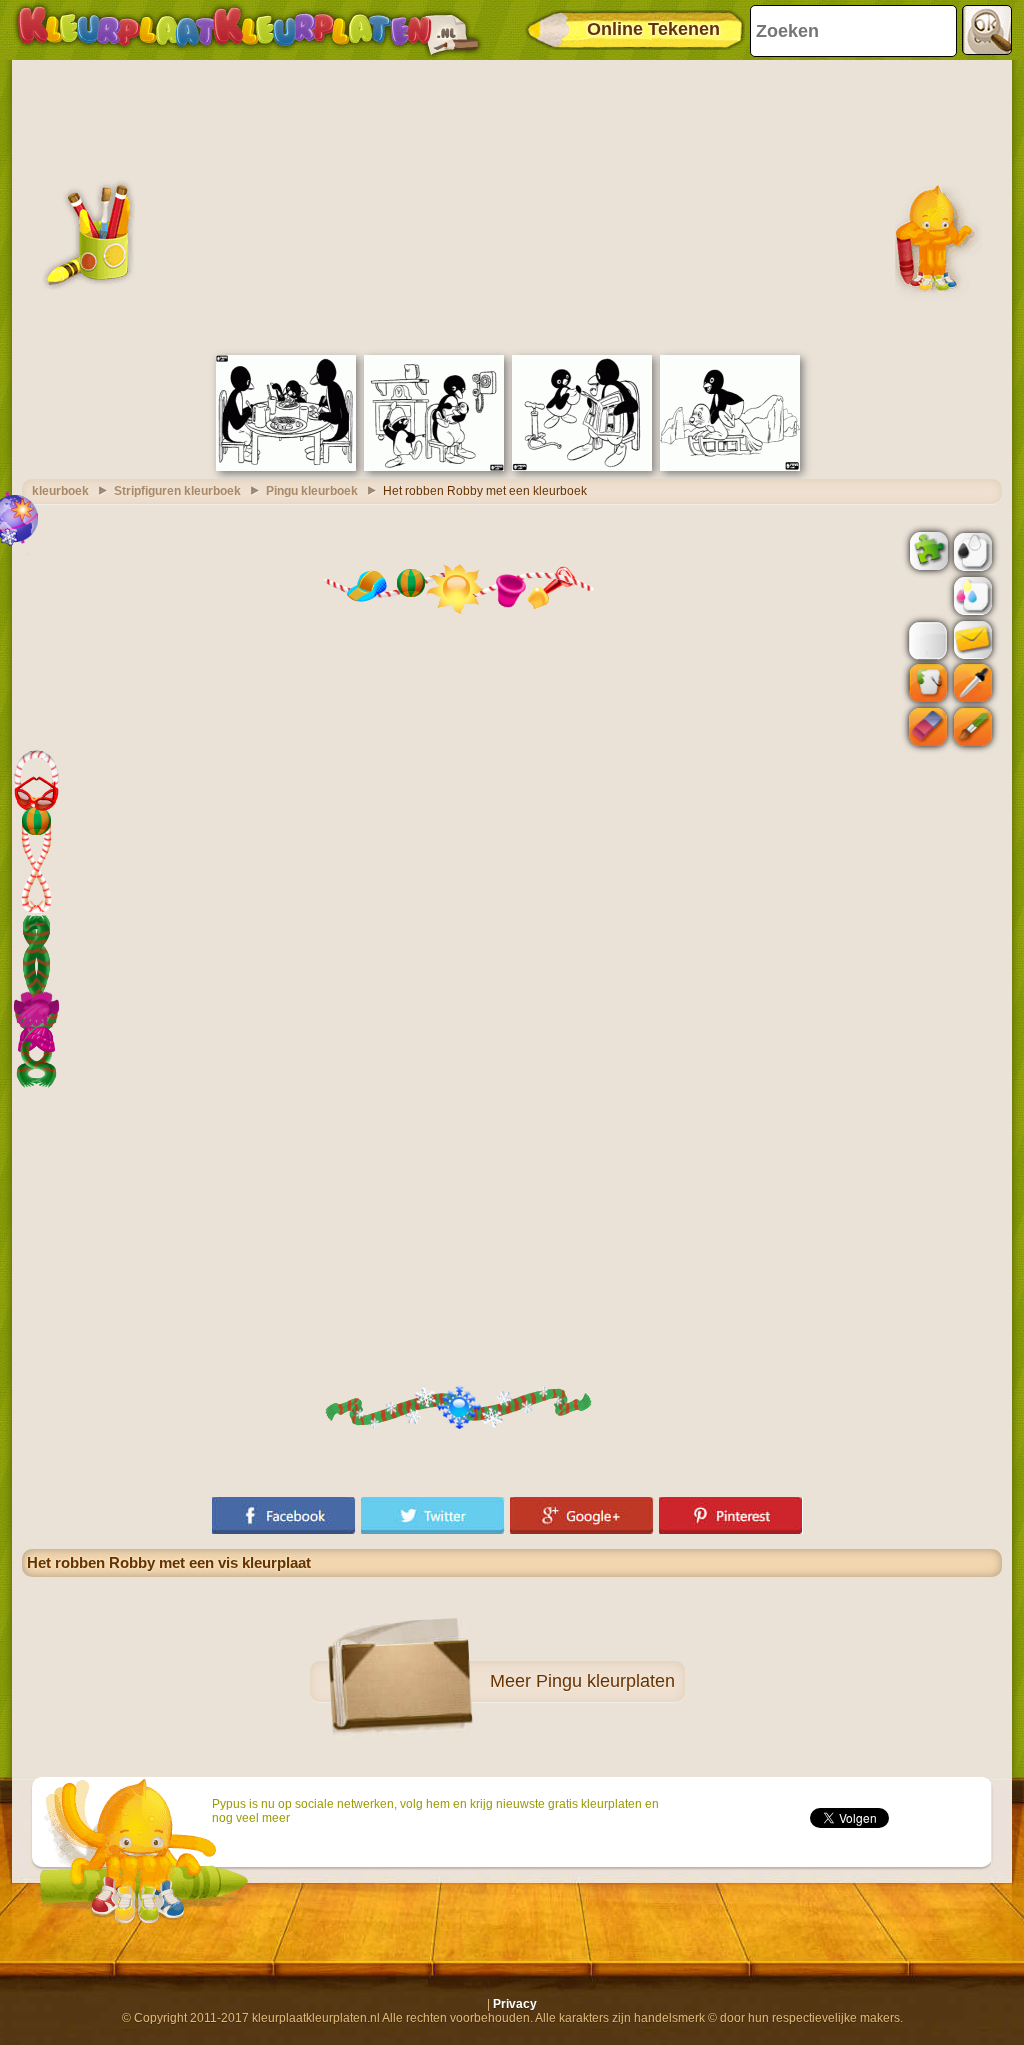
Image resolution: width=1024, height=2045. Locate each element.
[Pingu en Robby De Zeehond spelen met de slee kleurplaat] (730, 467)
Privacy (515, 2004)
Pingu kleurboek (312, 491)
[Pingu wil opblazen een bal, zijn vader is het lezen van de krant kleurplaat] (582, 467)
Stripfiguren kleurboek (177, 491)
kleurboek (60, 491)
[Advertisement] (512, 205)
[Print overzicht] (971, 550)
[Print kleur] (971, 595)
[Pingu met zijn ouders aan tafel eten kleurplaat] (286, 467)
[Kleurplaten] (248, 30)
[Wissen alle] (926, 596)
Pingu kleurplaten (605, 1681)
